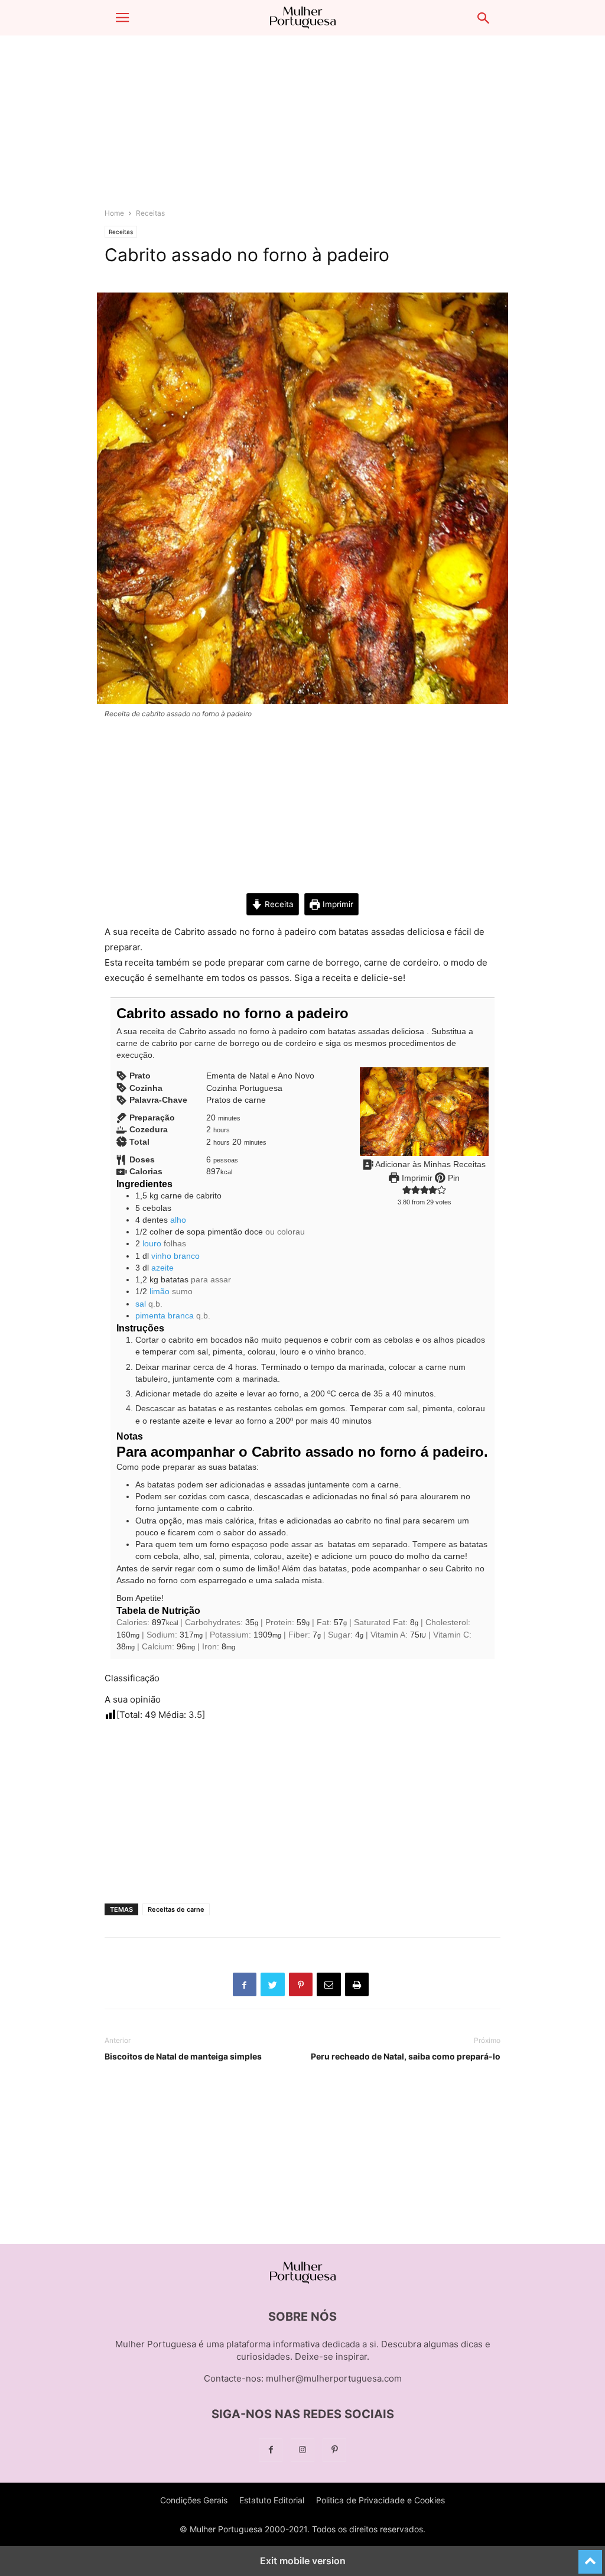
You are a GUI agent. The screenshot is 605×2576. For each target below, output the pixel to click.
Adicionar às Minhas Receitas (430, 1164)
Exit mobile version (303, 2561)
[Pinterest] (334, 2450)
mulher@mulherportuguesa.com (334, 2378)
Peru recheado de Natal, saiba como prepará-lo (406, 2056)
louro (152, 1244)
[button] (122, 18)
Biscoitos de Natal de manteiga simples (183, 2056)
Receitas (150, 213)
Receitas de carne (176, 1909)
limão (160, 1292)
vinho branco (175, 1256)
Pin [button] (453, 1178)
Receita (278, 904)
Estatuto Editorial (272, 2500)
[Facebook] (271, 2450)
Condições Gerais (194, 2500)
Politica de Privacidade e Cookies (380, 2500)
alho (178, 1220)
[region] (302, 127)
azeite (162, 1268)
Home (114, 213)
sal (141, 1304)
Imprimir (337, 904)
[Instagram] (302, 2450)
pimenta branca (165, 1316)
